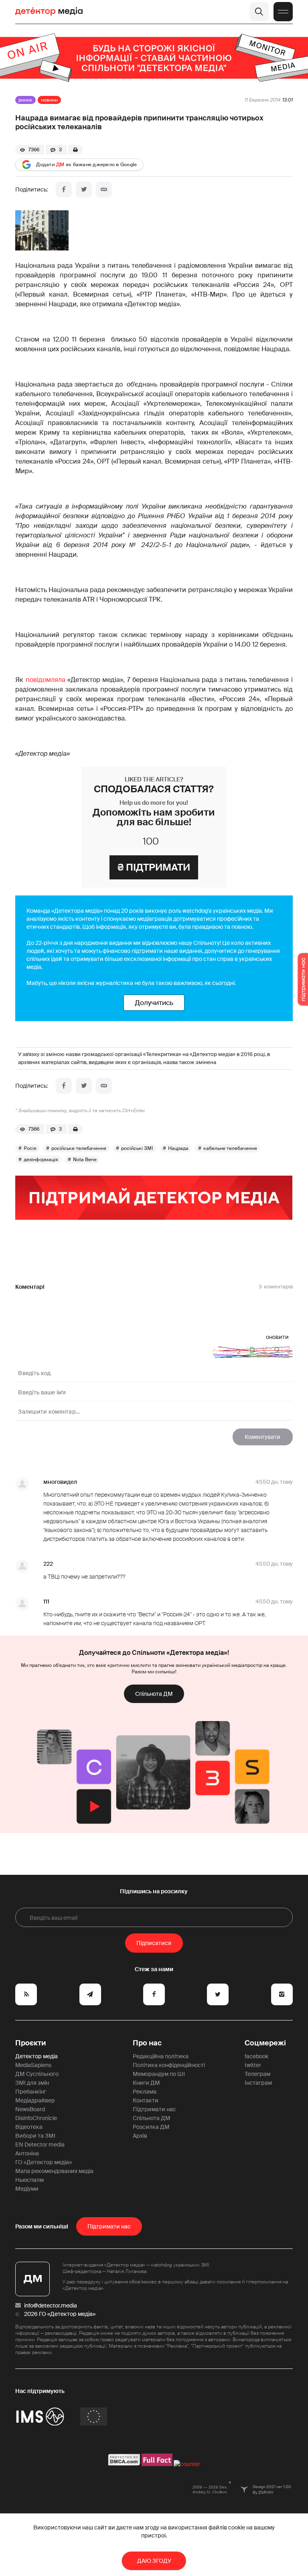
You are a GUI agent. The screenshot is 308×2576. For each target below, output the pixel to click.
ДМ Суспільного (37, 2074)
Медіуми (27, 2189)
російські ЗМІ (137, 1148)
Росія (30, 1148)
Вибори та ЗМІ (35, 2136)
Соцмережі (265, 2043)
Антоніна (27, 2153)
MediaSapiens (33, 2065)
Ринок (25, 100)
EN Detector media (40, 2145)
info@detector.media (51, 2305)
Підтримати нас (154, 2109)
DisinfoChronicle (36, 2118)
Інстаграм (258, 2083)
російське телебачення (79, 1148)
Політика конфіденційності (169, 2065)
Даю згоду (154, 2561)
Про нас (147, 2043)
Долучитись (154, 1003)
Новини (49, 100)
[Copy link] (104, 189)
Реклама (145, 2092)
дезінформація (41, 1160)
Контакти (146, 2100)
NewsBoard (30, 2109)
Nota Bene (85, 1160)
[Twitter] (84, 189)
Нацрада (178, 1148)
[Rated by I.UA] (187, 2464)
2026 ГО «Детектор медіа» (60, 2314)
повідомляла (46, 680)
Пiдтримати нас (109, 2226)
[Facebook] (64, 189)
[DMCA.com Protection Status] (124, 2464)
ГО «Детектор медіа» (44, 2162)
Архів (140, 2136)
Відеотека (29, 2127)
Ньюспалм (29, 2180)
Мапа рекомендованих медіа (54, 2171)
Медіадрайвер (35, 2100)
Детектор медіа (36, 2056)
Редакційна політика (161, 2056)
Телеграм (257, 2074)
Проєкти (31, 2043)
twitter (253, 2065)
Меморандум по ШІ (159, 2074)
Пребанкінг (31, 2092)
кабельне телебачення (230, 1148)
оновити (277, 1337)
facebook (256, 2056)
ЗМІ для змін (32, 2083)
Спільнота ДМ (154, 1694)
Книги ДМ (146, 2083)
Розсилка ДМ (151, 2127)
